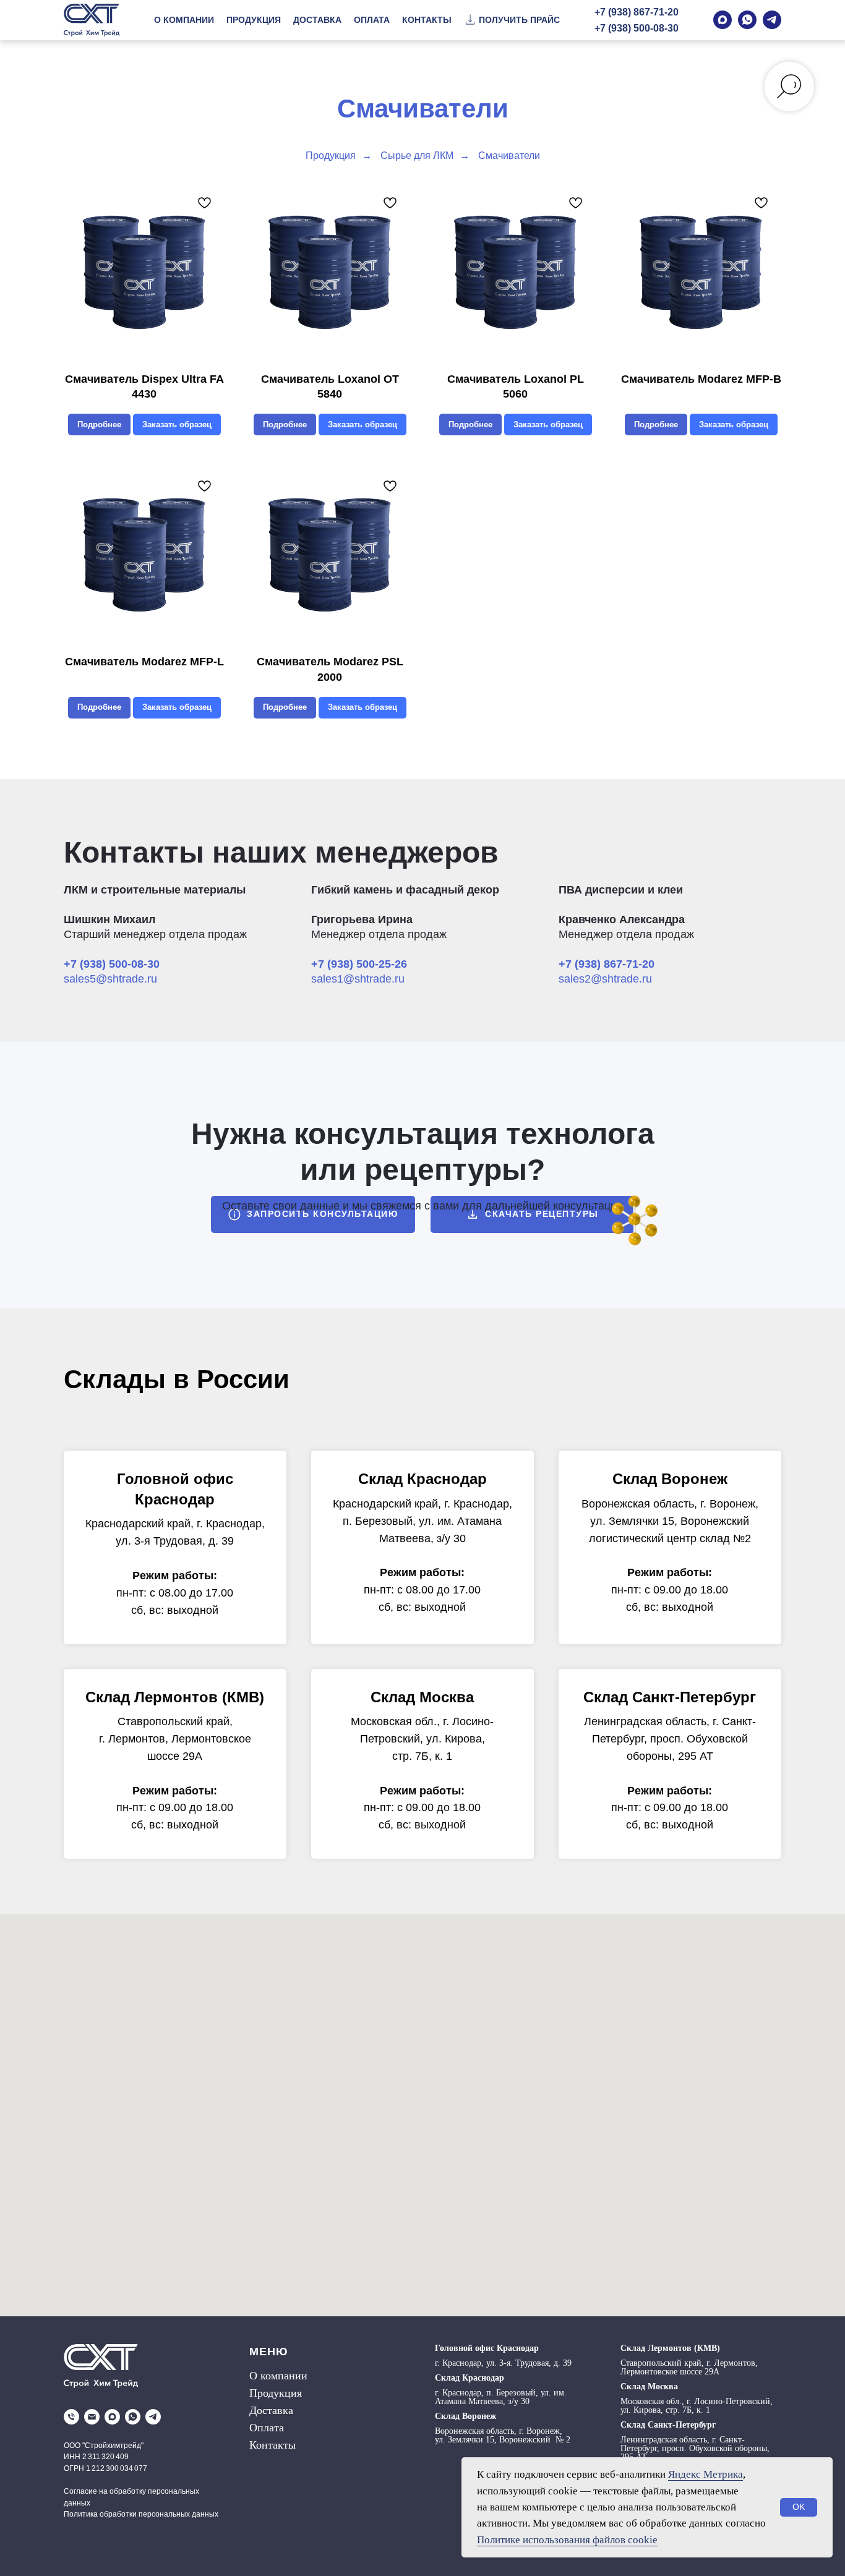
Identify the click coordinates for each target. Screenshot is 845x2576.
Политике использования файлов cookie (567, 2540)
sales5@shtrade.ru (110, 979)
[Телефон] (71, 2417)
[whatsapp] (133, 2417)
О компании (278, 2376)
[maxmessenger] (112, 2417)
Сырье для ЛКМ (417, 156)
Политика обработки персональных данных (141, 2514)
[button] (512, 20)
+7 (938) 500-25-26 (359, 964)
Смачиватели (509, 156)
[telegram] (153, 2417)
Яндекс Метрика (706, 2474)
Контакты (272, 2445)
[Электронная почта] (92, 2417)
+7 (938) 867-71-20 (637, 12)
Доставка (271, 2410)
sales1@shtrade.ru (358, 979)
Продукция (331, 156)
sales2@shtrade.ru (605, 979)
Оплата (267, 2428)
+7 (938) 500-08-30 (637, 28)
